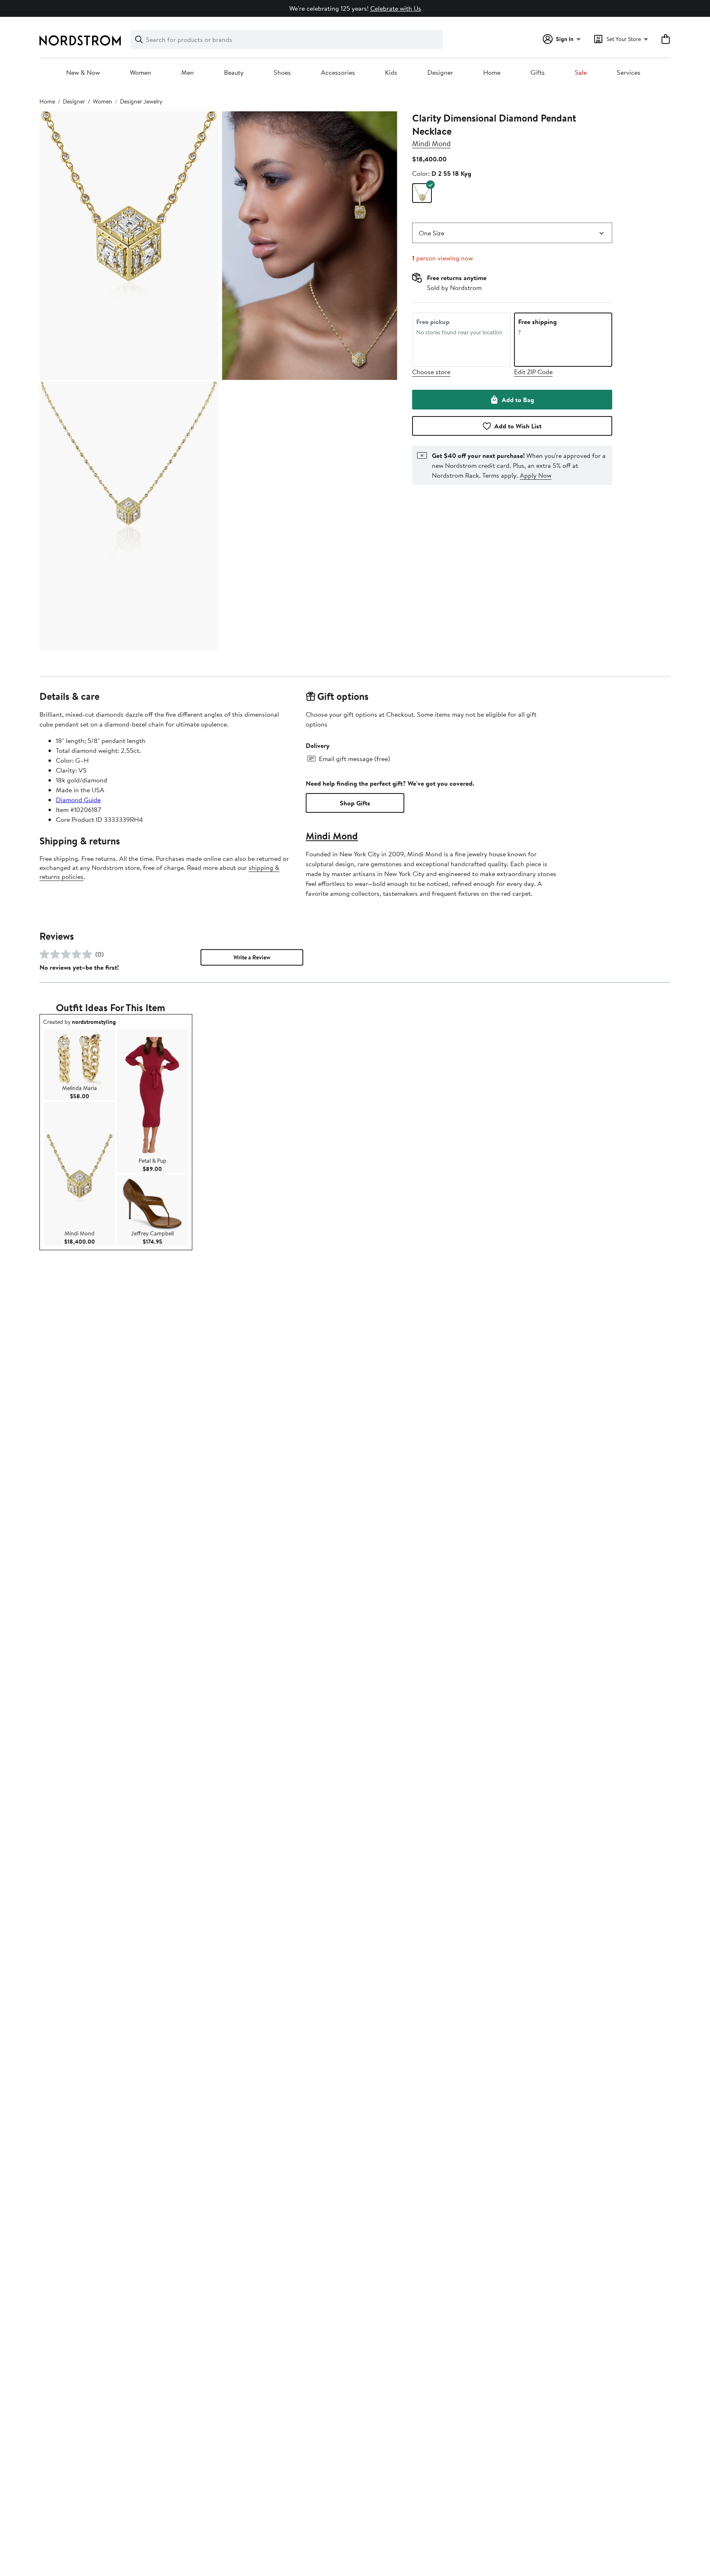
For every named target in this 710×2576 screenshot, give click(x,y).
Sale (581, 73)
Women (141, 73)
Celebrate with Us (396, 8)
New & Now (83, 73)
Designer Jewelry (141, 101)
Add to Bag (518, 400)
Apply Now (536, 475)
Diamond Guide (78, 800)
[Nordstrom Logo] (80, 40)
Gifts (538, 73)
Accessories (338, 73)
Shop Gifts (355, 803)
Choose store (431, 372)
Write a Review (252, 957)
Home (492, 73)
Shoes (282, 73)
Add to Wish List (518, 426)
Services (629, 73)
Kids (391, 73)
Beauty (234, 73)
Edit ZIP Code (533, 372)
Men (188, 73)
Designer (440, 73)
